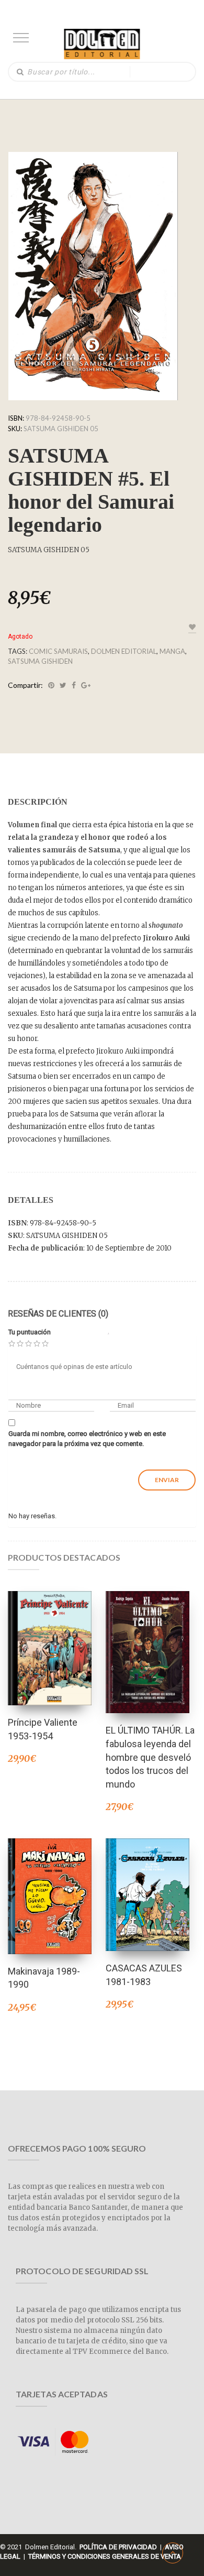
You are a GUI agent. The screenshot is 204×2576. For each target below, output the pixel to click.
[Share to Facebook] (74, 685)
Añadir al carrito (50, 1634)
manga (172, 651)
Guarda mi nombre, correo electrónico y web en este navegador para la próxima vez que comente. (87, 1439)
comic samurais (58, 651)
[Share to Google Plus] (86, 685)
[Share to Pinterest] (51, 685)
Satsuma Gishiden (40, 661)
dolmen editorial (124, 651)
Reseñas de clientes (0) (58, 1314)
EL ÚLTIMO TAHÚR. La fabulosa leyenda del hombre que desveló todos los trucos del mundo (150, 1757)
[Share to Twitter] (63, 685)
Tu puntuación (30, 1332)
